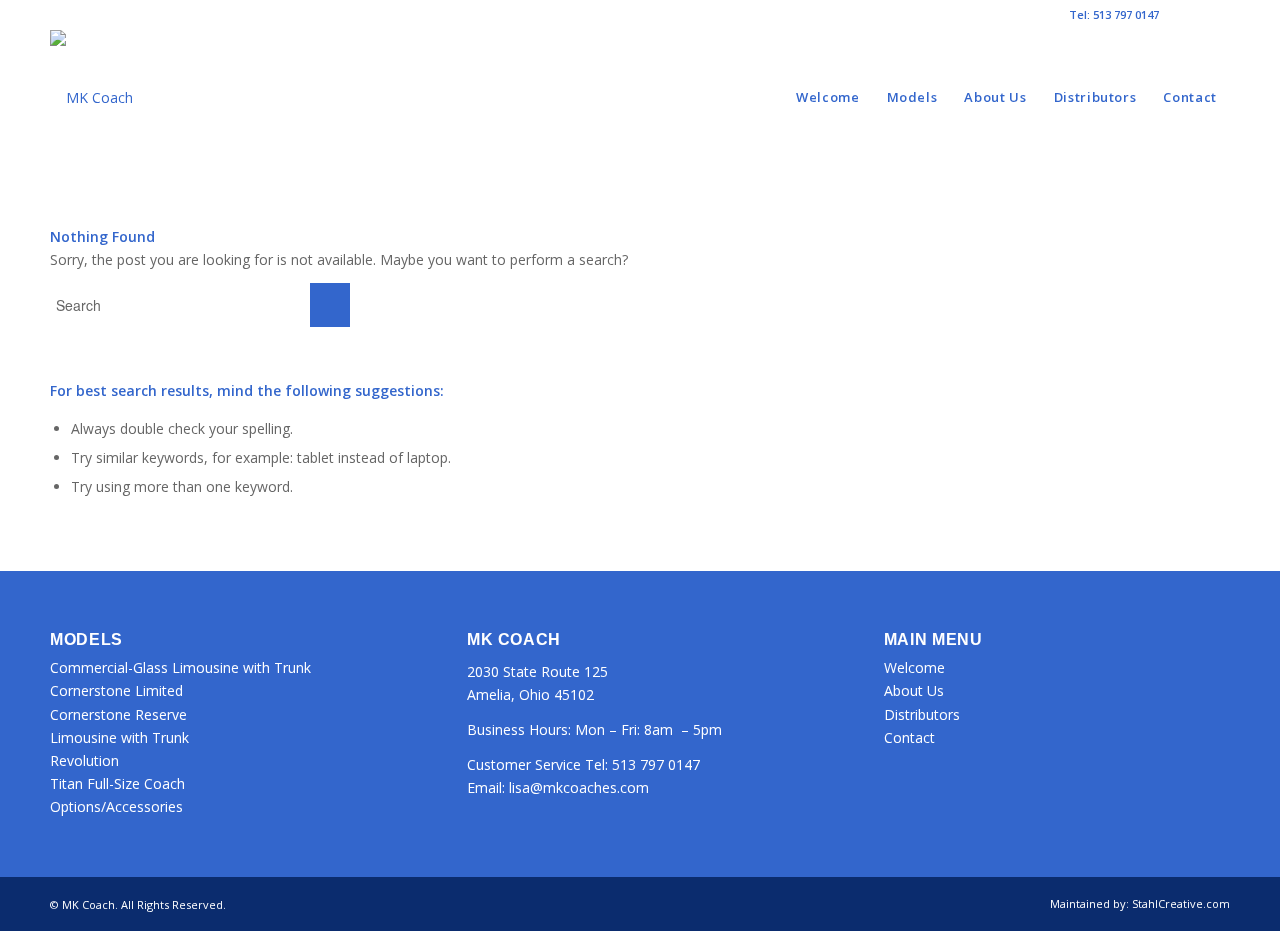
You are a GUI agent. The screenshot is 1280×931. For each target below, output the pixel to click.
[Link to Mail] (1215, 15)
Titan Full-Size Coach (117, 783)
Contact (909, 737)
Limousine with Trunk (119, 737)
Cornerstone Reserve (118, 714)
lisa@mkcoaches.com (579, 787)
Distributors (922, 714)
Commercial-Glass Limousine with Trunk (180, 667)
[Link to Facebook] (1184, 15)
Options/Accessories (116, 806)
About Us (914, 690)
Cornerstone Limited (116, 690)
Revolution (84, 760)
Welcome (914, 667)
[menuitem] (828, 97)
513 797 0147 (656, 764)
